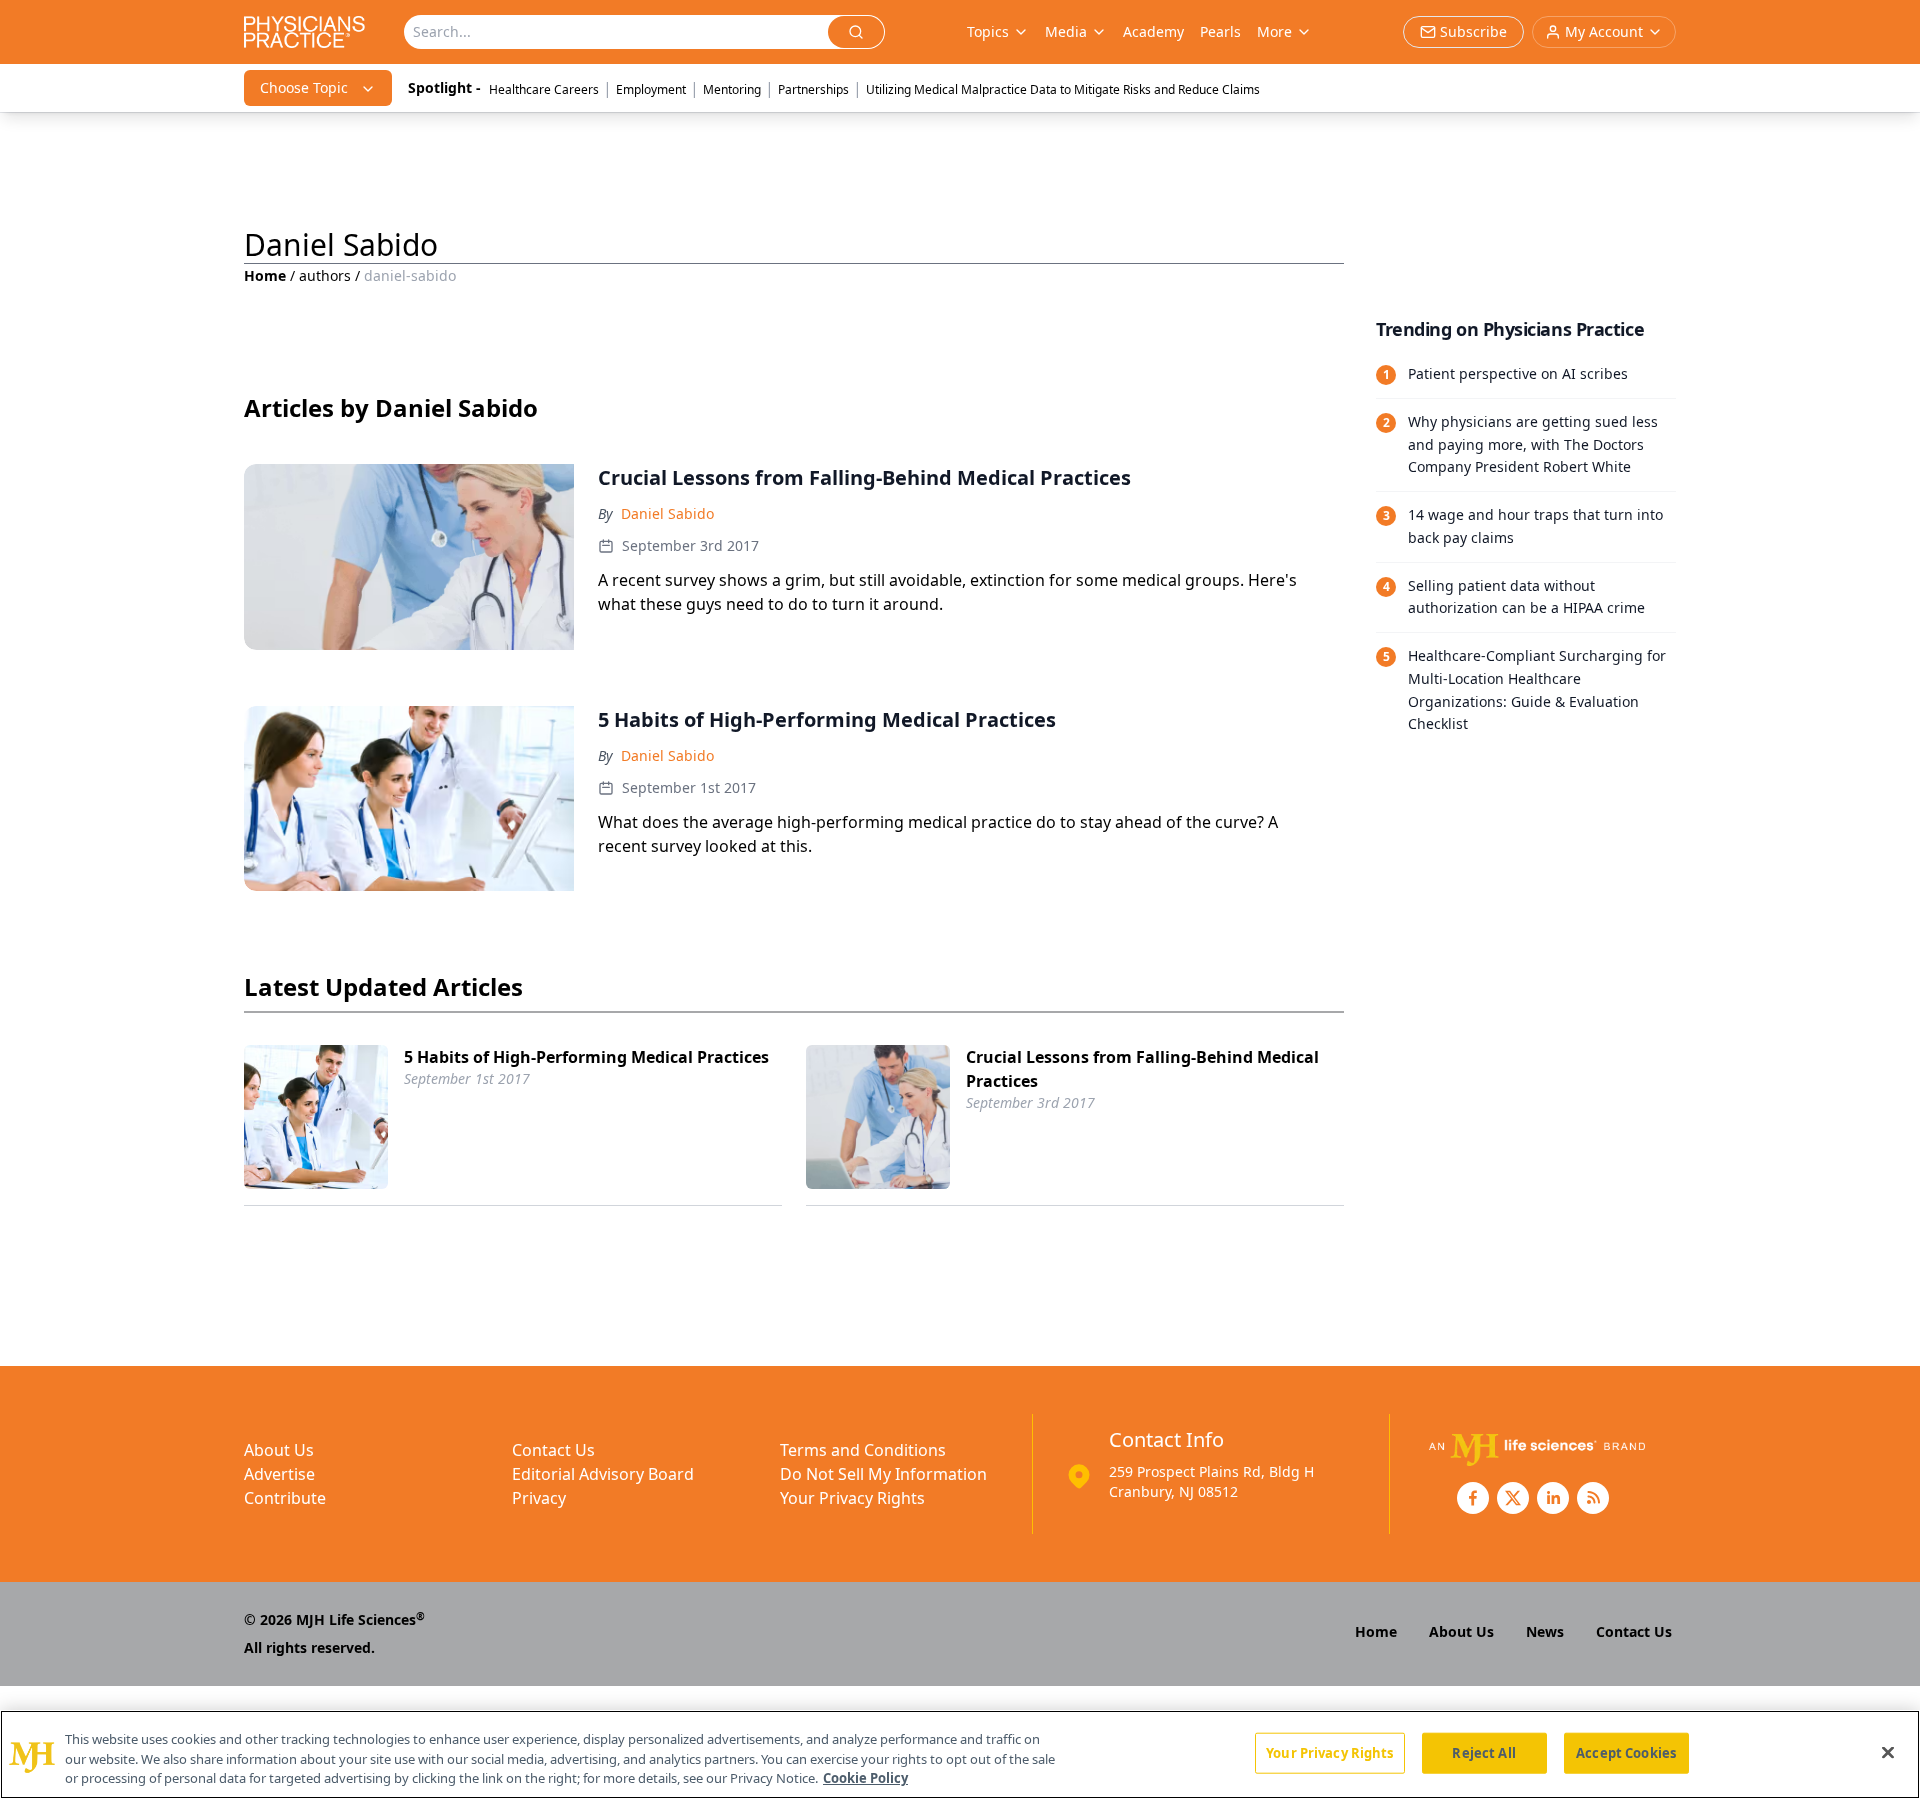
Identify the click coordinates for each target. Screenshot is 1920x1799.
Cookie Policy (865, 1778)
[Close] (1888, 1752)
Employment (651, 89)
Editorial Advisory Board (603, 1474)
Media (1066, 31)
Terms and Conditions (863, 1450)
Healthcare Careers (544, 89)
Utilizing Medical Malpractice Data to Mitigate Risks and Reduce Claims (1063, 89)
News (1545, 1631)
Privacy (539, 1498)
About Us (279, 1450)
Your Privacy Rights (852, 1498)
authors (325, 275)
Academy (1153, 31)
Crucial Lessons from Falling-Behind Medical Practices (1142, 1069)
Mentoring (732, 89)
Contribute (285, 1498)
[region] (960, 1754)
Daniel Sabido (667, 513)
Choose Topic (304, 87)
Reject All (1483, 1752)
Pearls (1220, 31)
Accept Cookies (1626, 1752)
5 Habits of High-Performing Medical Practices (586, 1057)
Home (265, 275)
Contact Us (553, 1450)
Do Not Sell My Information (883, 1474)
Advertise (279, 1474)
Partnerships (813, 89)
